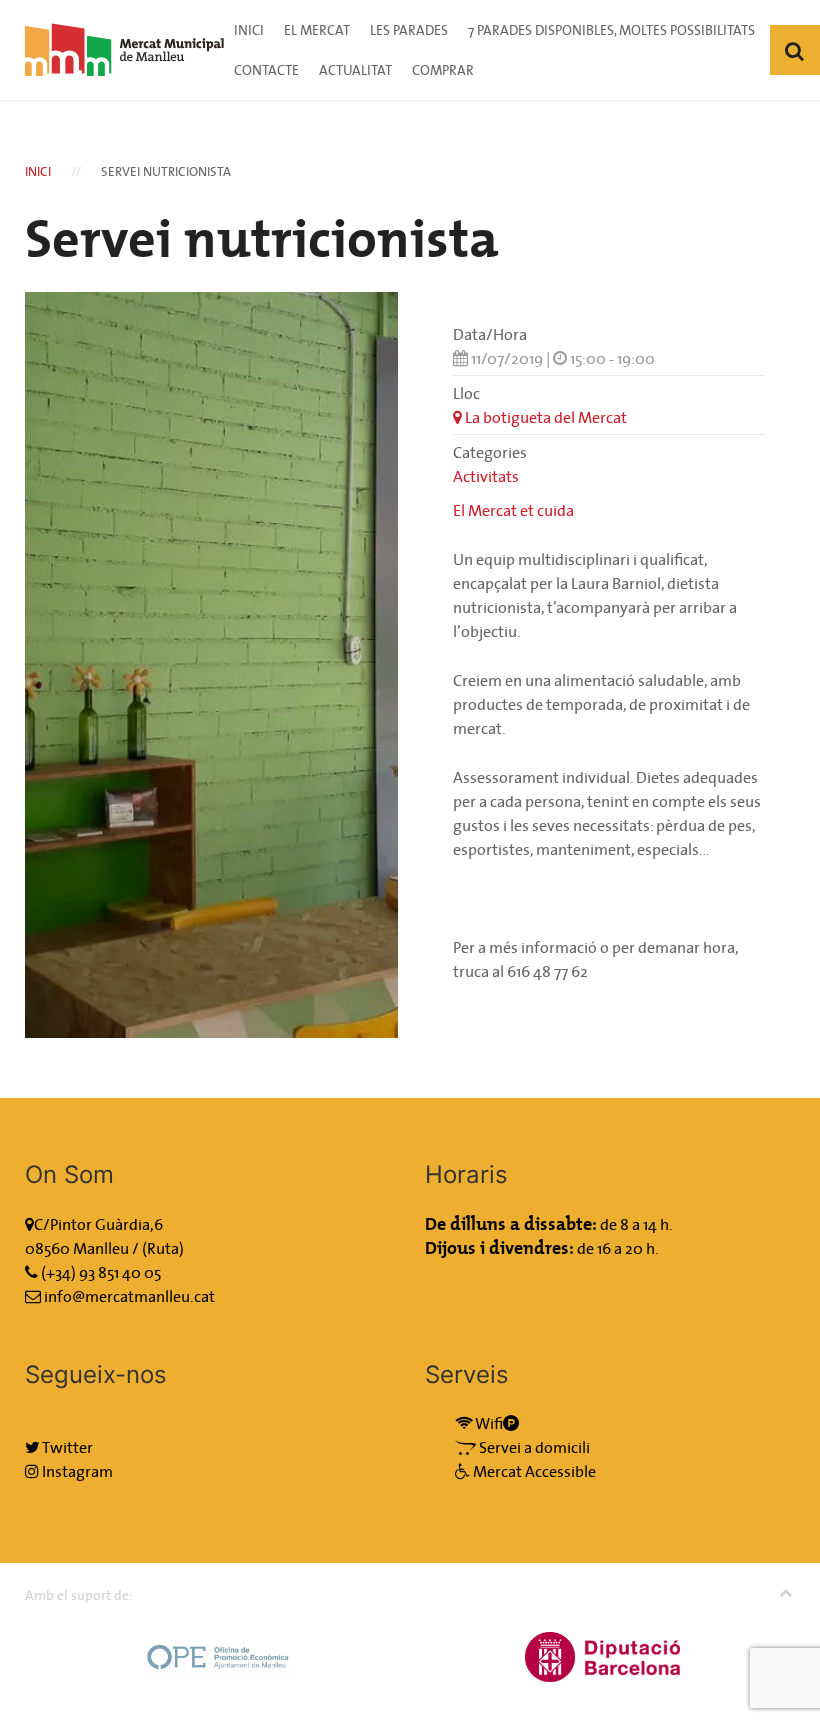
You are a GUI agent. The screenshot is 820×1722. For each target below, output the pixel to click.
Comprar (443, 70)
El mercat (317, 30)
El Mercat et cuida (513, 510)
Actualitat (355, 70)
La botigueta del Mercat (544, 417)
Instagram (76, 1471)
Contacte (266, 70)
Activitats (486, 476)
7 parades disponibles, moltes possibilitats (611, 30)
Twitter (66, 1447)
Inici (249, 30)
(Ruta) (163, 1248)
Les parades (409, 30)
